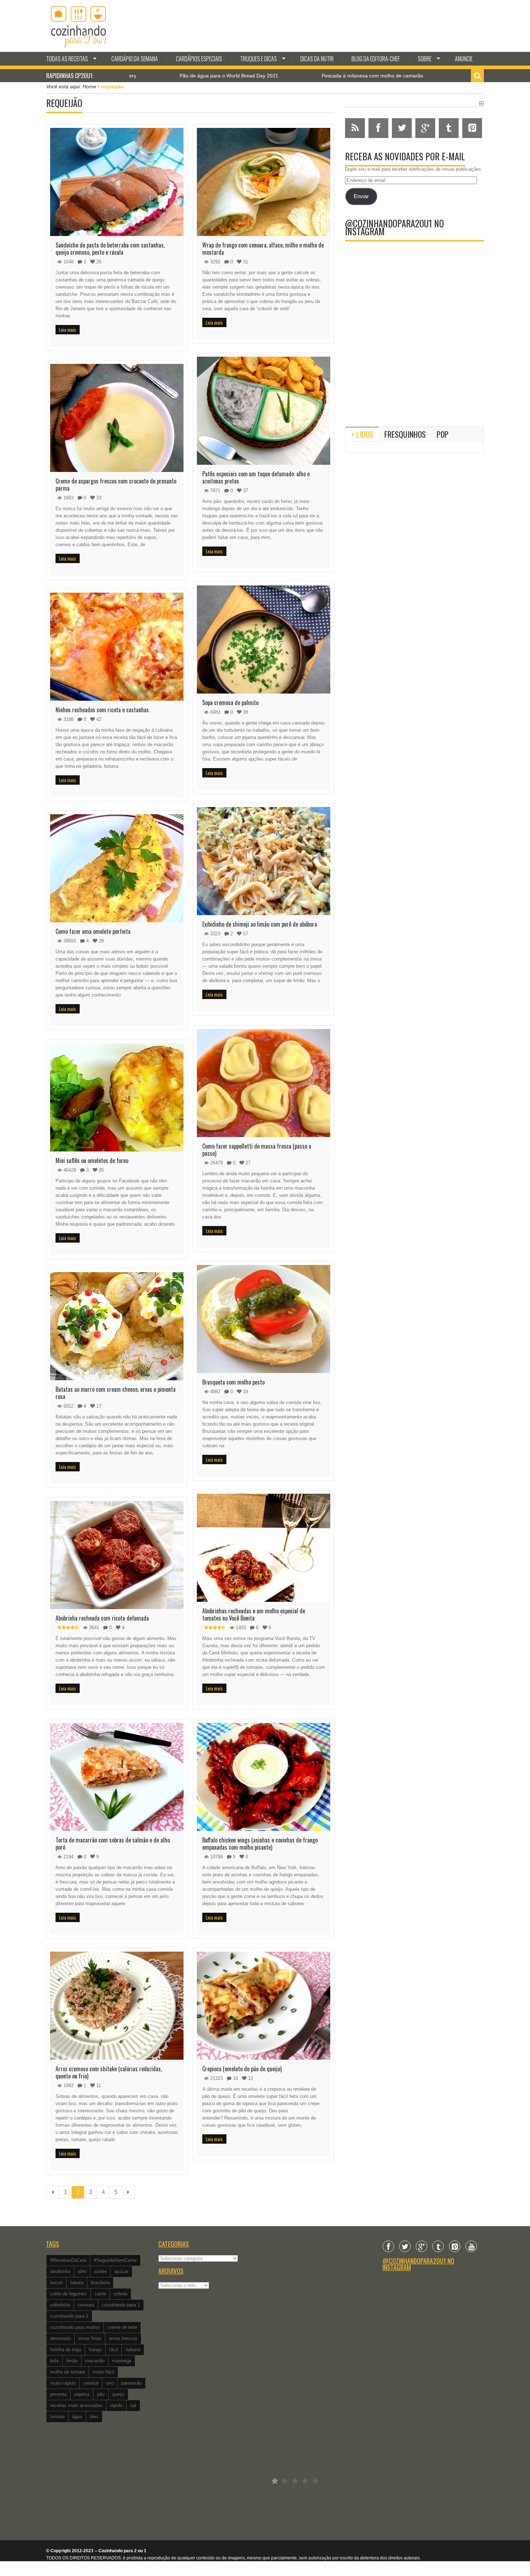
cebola (120, 2294)
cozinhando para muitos (75, 2327)
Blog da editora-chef (376, 59)
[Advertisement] (414, 362)
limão (72, 2361)
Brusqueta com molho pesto (233, 1382)
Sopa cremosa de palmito (230, 703)
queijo (118, 2394)
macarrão (95, 2361)
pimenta (58, 2394)
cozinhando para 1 (121, 2305)
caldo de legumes (69, 2294)
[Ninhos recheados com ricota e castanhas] (117, 647)
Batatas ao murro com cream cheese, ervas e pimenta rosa (116, 1393)
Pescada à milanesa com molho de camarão (266, 76)
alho (82, 2271)
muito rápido (63, 2383)
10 (235, 2078)
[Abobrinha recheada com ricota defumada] (117, 1555)
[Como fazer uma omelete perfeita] (117, 868)
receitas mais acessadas (76, 2405)
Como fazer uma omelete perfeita (93, 931)
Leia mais (68, 330)
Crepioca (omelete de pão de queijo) (242, 2069)
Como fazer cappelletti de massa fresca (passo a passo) (257, 1150)
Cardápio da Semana (135, 59)
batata (77, 2283)
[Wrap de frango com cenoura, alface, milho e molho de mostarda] (264, 182)
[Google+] (421, 2246)
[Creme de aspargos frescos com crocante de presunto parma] (117, 418)
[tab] (362, 434)
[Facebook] (388, 2246)
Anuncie (464, 59)
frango (95, 2350)
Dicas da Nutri (317, 59)
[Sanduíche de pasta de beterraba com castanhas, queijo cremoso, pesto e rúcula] (117, 182)
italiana (133, 2350)
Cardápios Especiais (199, 59)
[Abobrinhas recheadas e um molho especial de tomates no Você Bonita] (264, 1548)
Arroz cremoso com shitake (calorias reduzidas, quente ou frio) (109, 2072)
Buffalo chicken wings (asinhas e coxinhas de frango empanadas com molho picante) (260, 1844)
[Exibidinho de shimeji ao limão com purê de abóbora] (264, 861)
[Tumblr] (438, 2246)
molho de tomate (68, 2372)
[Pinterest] (455, 2246)
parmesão (131, 2383)
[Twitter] (405, 2246)
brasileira (100, 2283)
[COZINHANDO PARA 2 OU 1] (79, 26)
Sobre (425, 59)
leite (54, 2361)
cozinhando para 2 (69, 2316)
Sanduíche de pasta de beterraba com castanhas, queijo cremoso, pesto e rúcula (110, 249)
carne (100, 2294)
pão (101, 2394)
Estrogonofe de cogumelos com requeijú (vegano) (418, 76)
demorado (60, 2338)
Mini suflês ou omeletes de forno (92, 1160)
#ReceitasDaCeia (68, 2260)
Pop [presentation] (443, 434)
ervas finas (90, 2338)
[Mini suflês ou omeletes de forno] (117, 1097)
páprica (82, 2394)
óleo (94, 2417)
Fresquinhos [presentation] (405, 434)
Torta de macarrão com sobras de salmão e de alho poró (113, 1844)
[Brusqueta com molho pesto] (264, 1319)
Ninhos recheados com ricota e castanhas (102, 710)
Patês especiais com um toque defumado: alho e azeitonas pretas (256, 477)
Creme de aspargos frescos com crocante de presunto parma (116, 485)
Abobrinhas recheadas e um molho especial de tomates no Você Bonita (254, 1614)
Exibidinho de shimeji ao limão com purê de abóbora (260, 924)
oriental (91, 2383)
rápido (116, 2405)
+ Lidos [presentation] (362, 434)
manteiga (122, 2361)
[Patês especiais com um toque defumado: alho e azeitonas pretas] (264, 411)
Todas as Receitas (67, 59)
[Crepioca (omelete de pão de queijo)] (264, 2006)
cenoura (86, 2305)
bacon (56, 2283)
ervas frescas (123, 2338)
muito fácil (103, 2372)
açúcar (121, 2271)
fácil (114, 2350)
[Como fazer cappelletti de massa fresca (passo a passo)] (264, 1083)
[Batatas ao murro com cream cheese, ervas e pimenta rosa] (117, 1326)
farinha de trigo (66, 2350)
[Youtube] (471, 2246)
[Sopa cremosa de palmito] (264, 639)
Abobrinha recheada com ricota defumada (102, 1618)
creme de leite (122, 2327)
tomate (57, 2417)
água (77, 2417)
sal (133, 2405)
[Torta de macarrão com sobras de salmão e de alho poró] (117, 1777)
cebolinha (60, 2305)
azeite (100, 2271)
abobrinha (60, 2271)
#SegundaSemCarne (115, 2260)
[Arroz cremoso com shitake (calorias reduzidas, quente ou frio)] (117, 2006)
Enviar (361, 196)
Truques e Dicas (259, 59)
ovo (110, 2383)
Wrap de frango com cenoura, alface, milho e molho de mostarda (263, 249)
